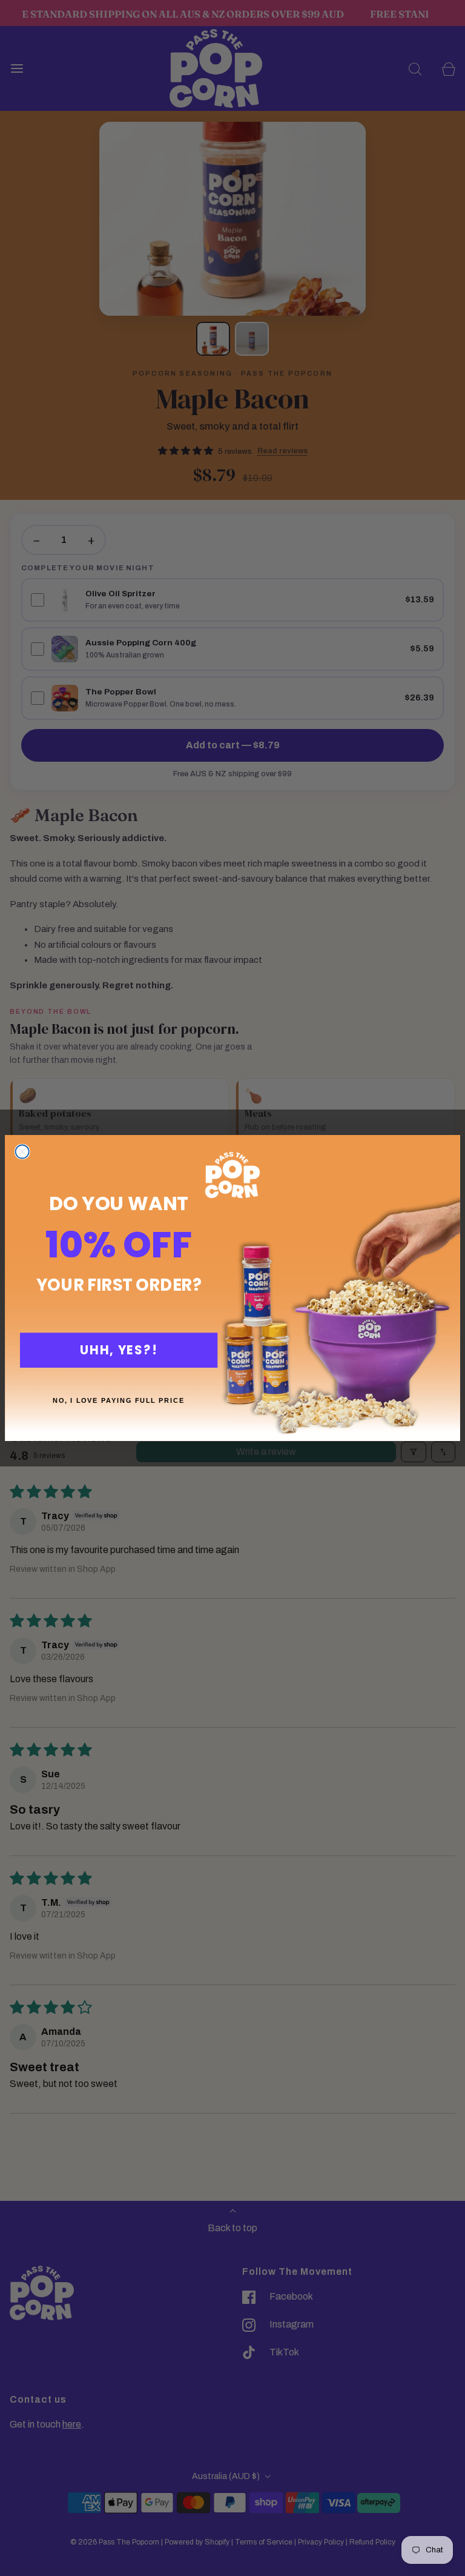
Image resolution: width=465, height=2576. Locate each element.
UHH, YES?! (118, 1350)
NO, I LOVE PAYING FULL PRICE (119, 1400)
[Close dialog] (22, 1152)
